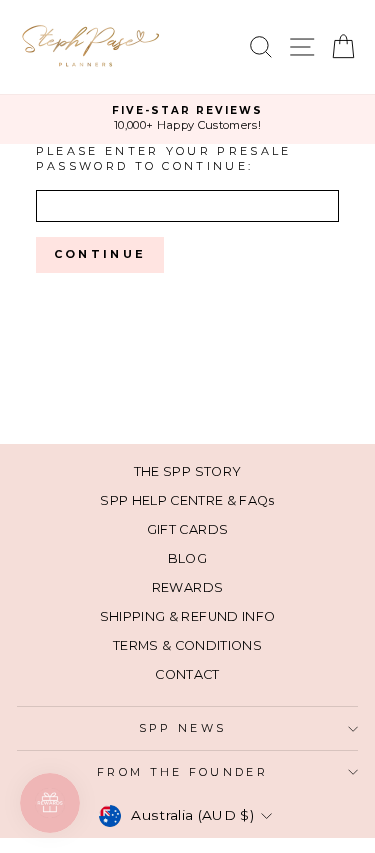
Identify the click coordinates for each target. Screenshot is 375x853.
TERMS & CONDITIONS (187, 645)
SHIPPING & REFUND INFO (188, 616)
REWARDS (187, 587)
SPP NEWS (183, 728)
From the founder (182, 772)
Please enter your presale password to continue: (164, 158)
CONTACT (187, 674)
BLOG (187, 558)
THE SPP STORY (188, 471)
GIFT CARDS (187, 529)
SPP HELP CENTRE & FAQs (187, 500)
